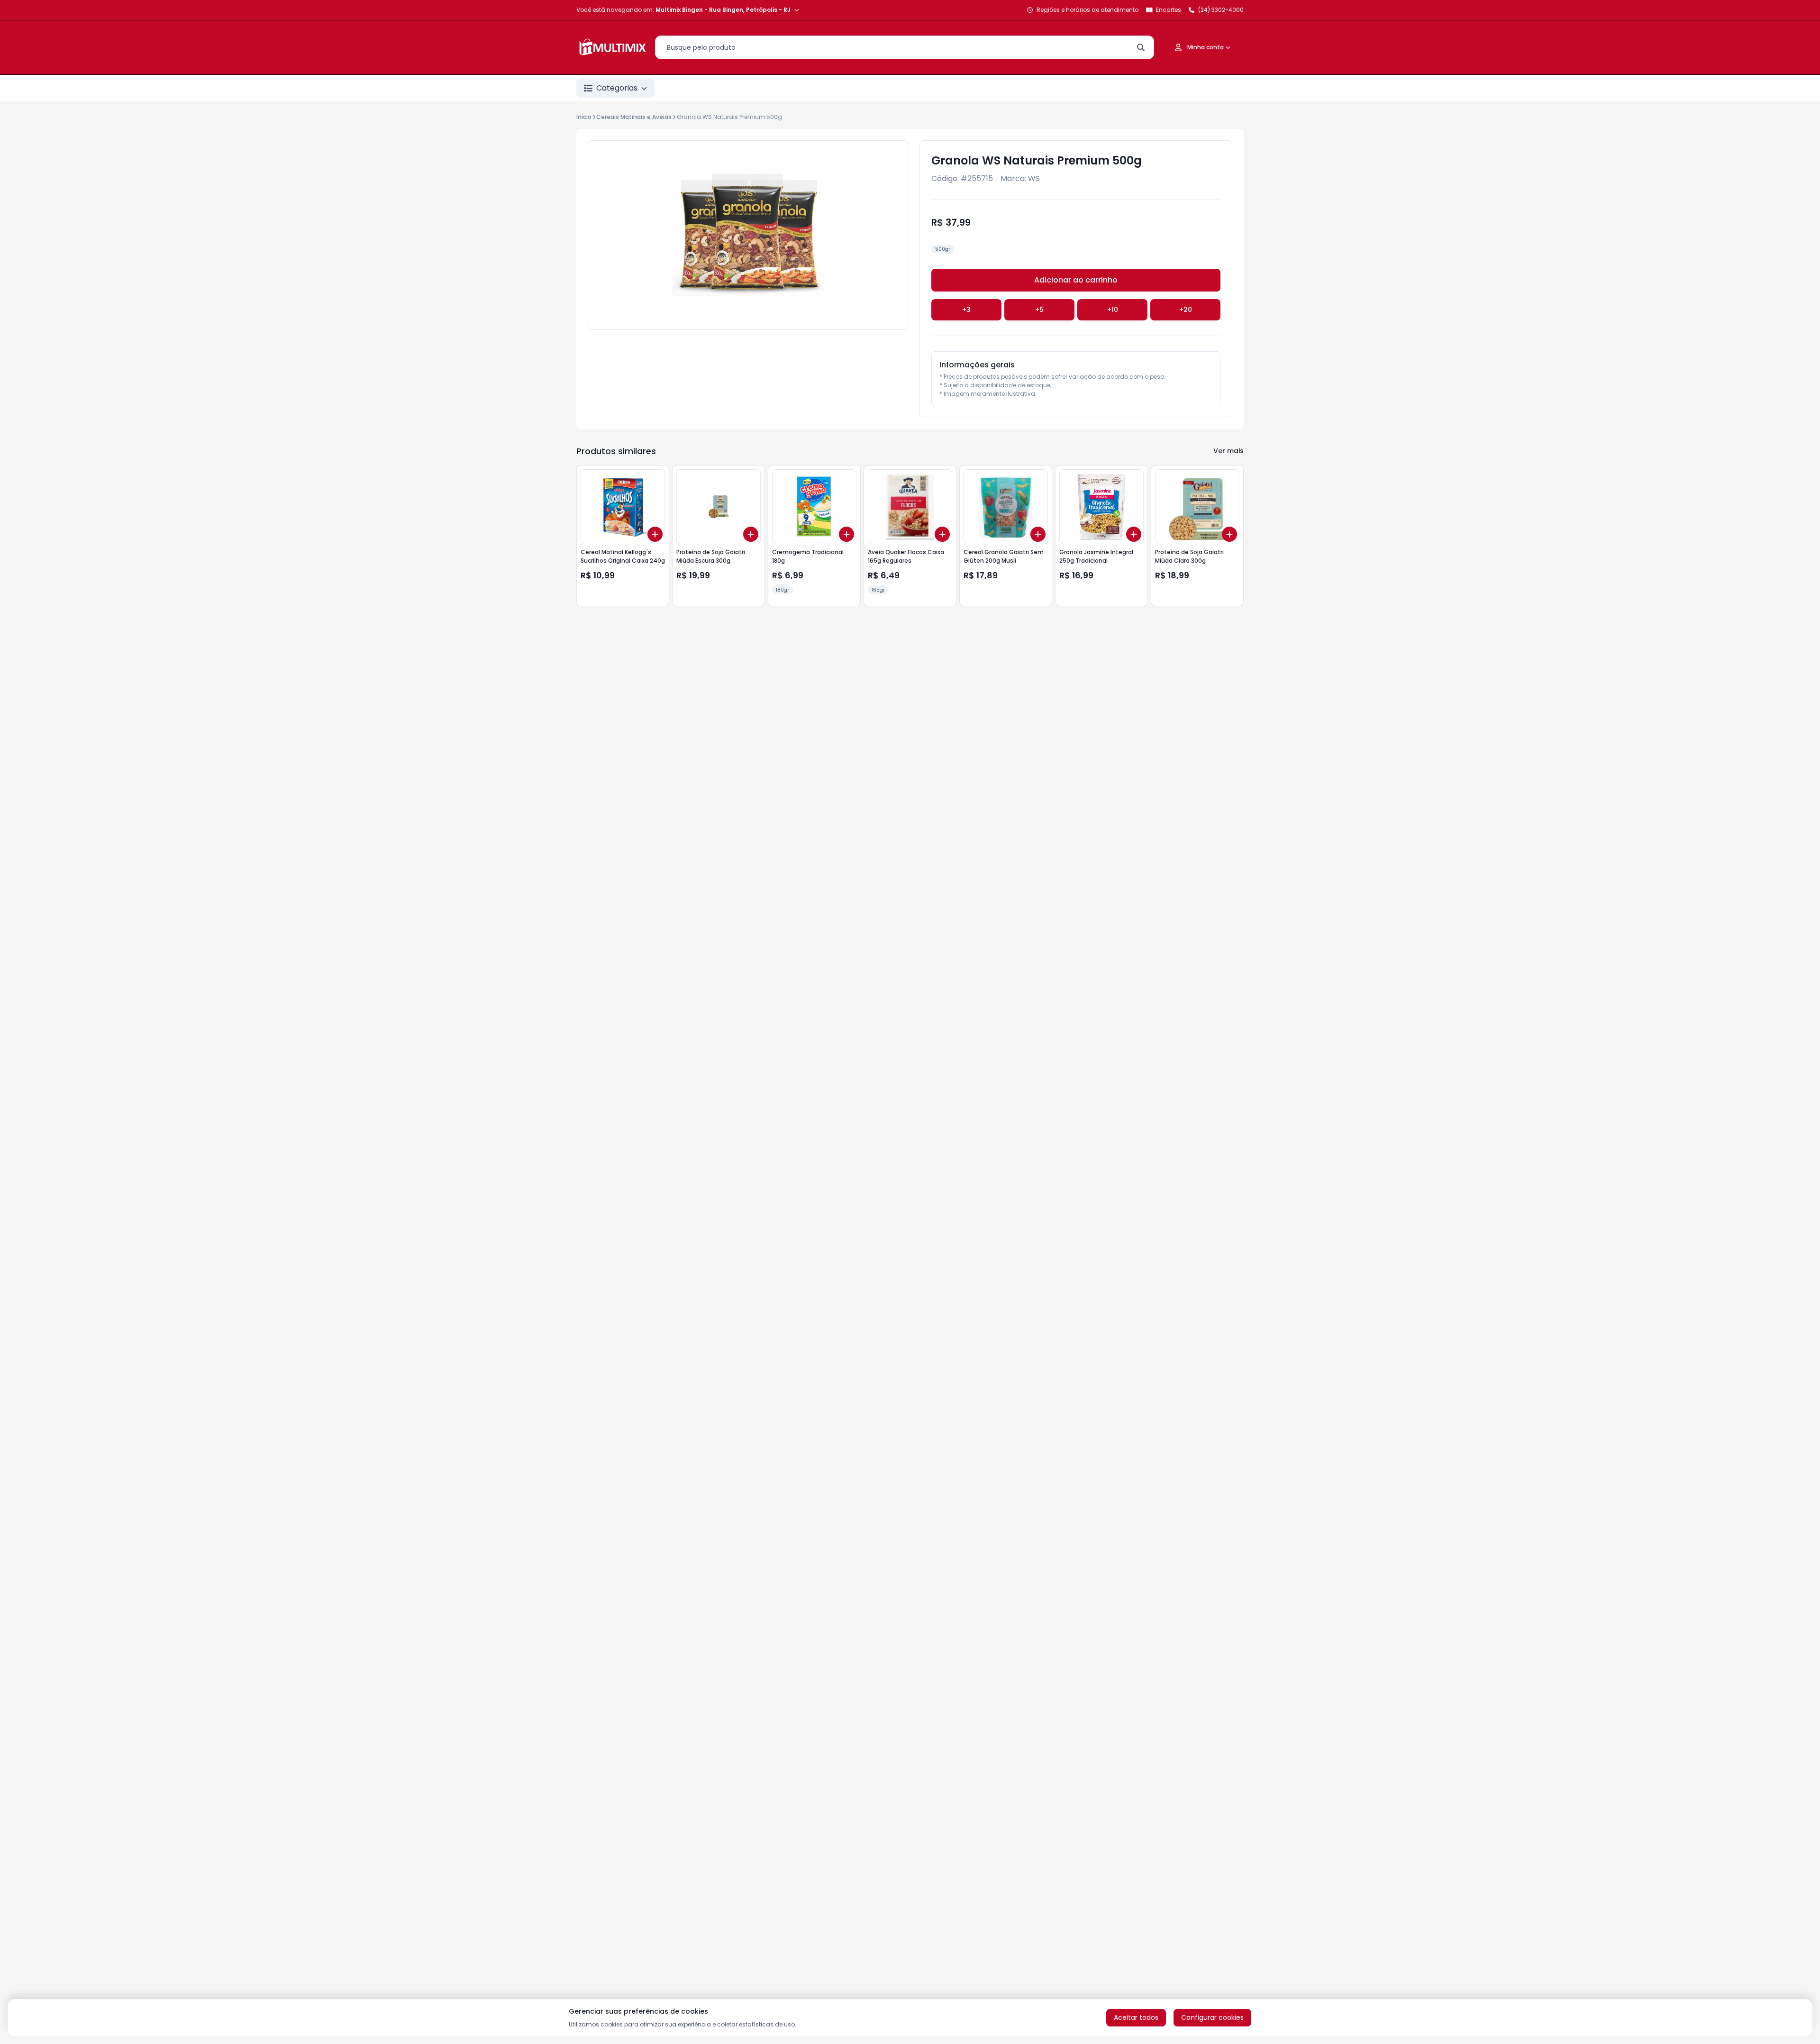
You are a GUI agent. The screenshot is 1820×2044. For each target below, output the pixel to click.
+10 (1113, 310)
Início (584, 117)
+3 (966, 310)
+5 (1039, 310)
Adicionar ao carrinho (1076, 280)
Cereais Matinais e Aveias (634, 117)
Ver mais (1228, 451)
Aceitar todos (1136, 2017)
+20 (1186, 310)
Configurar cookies (1212, 2017)
